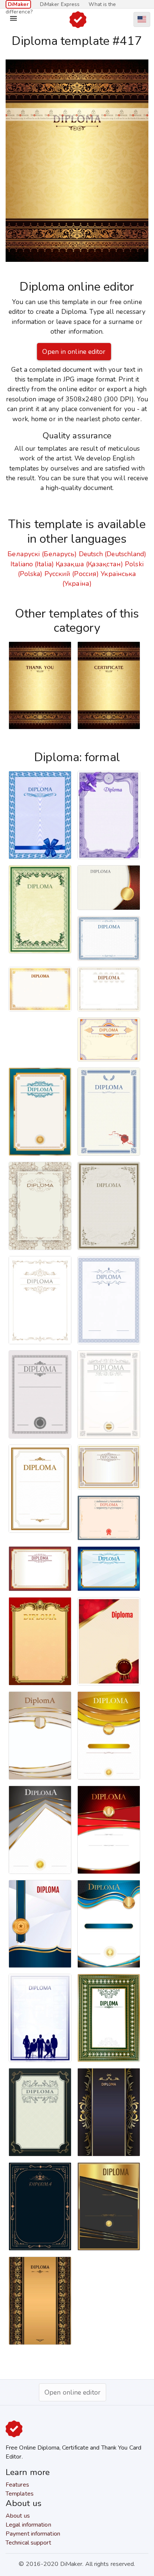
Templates (20, 2494)
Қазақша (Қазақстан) (89, 564)
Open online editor (73, 2392)
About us (18, 2516)
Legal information (28, 2525)
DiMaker (18, 4)
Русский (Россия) (72, 574)
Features (17, 2485)
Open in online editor (74, 352)
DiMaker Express (60, 4)
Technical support (28, 2543)
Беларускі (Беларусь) (42, 554)
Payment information (33, 2534)
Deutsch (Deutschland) (113, 554)
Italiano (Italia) (32, 564)
